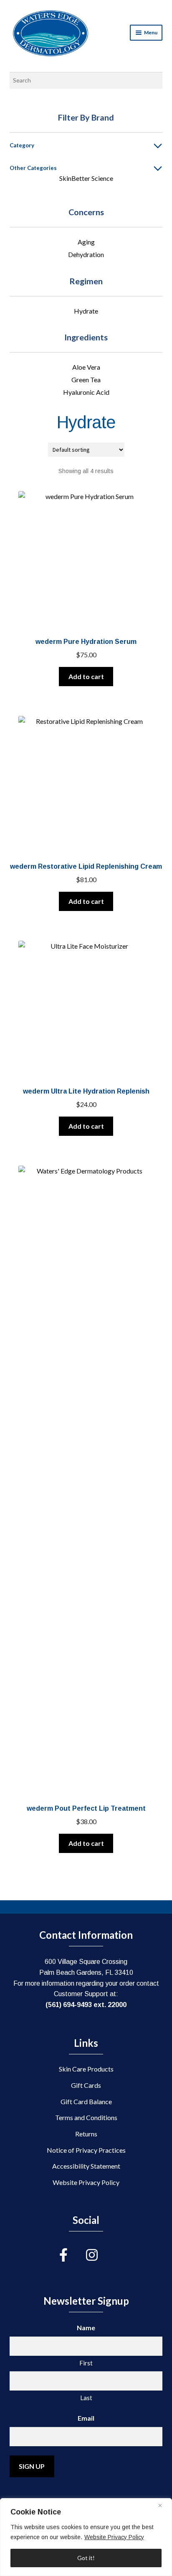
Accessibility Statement (86, 2166)
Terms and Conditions (86, 2117)
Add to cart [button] (86, 676)
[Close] (163, 2505)
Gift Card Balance (86, 2101)
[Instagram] (99, 2255)
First (86, 2363)
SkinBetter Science (86, 178)
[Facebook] (73, 2255)
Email (86, 2418)
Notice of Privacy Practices (86, 2150)
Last (86, 2398)
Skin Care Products (86, 2069)
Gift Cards (86, 2085)
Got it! (86, 2558)
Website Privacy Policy (114, 2537)
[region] (86, 2537)
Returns (86, 2134)
